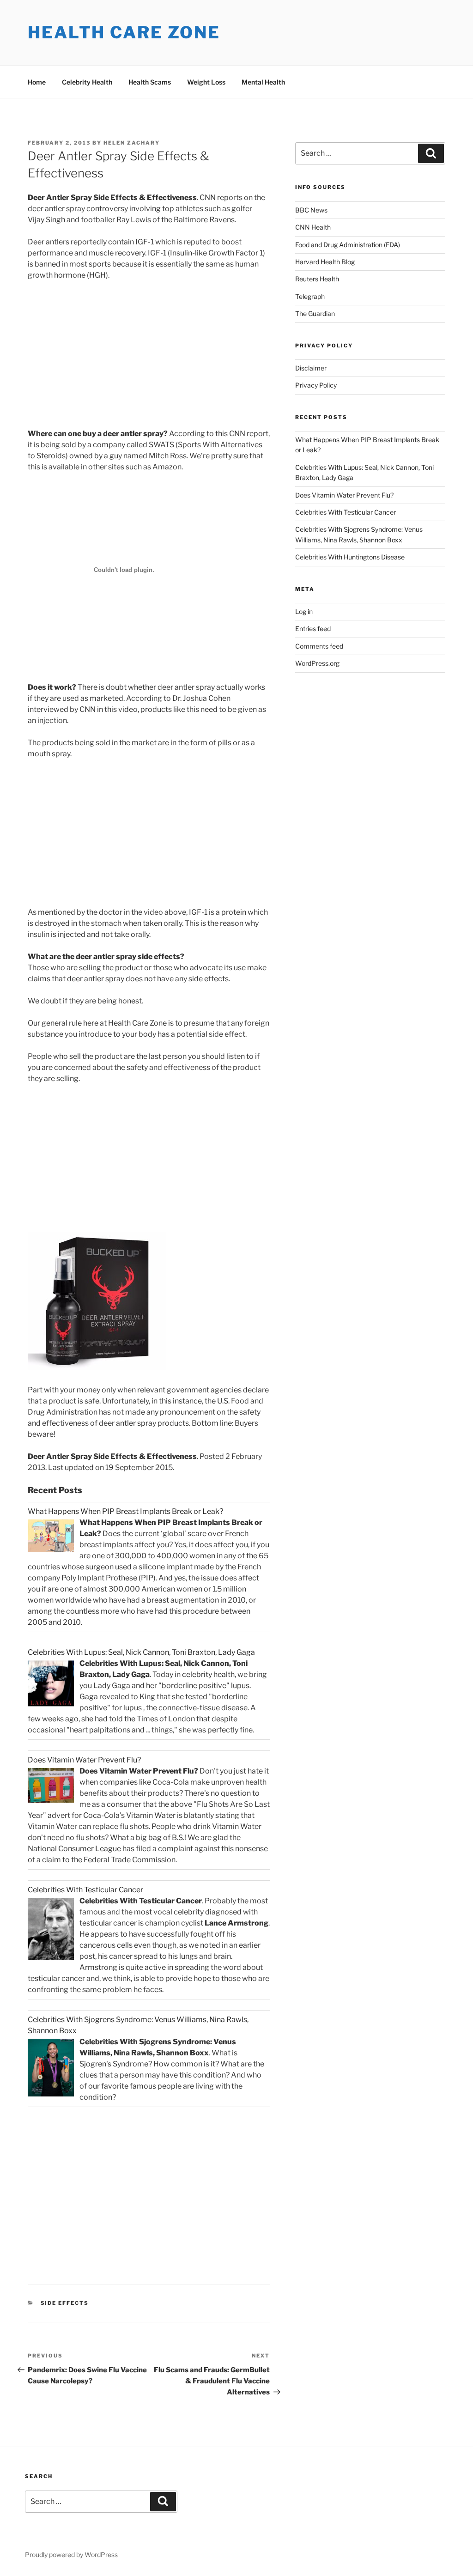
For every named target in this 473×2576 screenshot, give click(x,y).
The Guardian (315, 313)
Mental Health (263, 82)
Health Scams (150, 82)
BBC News (311, 210)
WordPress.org (317, 663)
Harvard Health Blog (325, 262)
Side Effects (65, 2303)
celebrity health (208, 1674)
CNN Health (313, 227)
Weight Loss (206, 82)
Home (37, 82)
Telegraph (310, 296)
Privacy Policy (316, 385)
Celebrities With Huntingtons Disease (350, 557)
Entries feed (313, 629)
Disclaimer (311, 368)
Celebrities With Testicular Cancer (346, 512)
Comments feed (319, 646)
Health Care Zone (124, 32)
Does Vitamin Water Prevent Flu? (344, 495)
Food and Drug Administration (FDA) (348, 245)
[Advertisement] (105, 357)
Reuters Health (317, 279)
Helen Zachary (132, 143)
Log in (304, 611)
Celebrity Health (87, 82)
